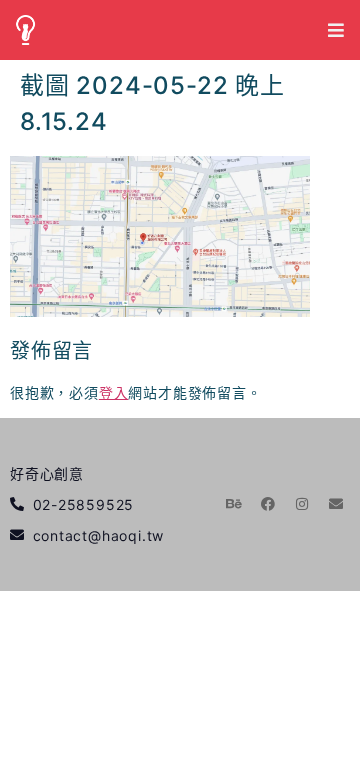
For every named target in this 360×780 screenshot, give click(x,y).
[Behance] (235, 504)
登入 (114, 392)
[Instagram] (302, 504)
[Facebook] (268, 504)
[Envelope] (336, 504)
